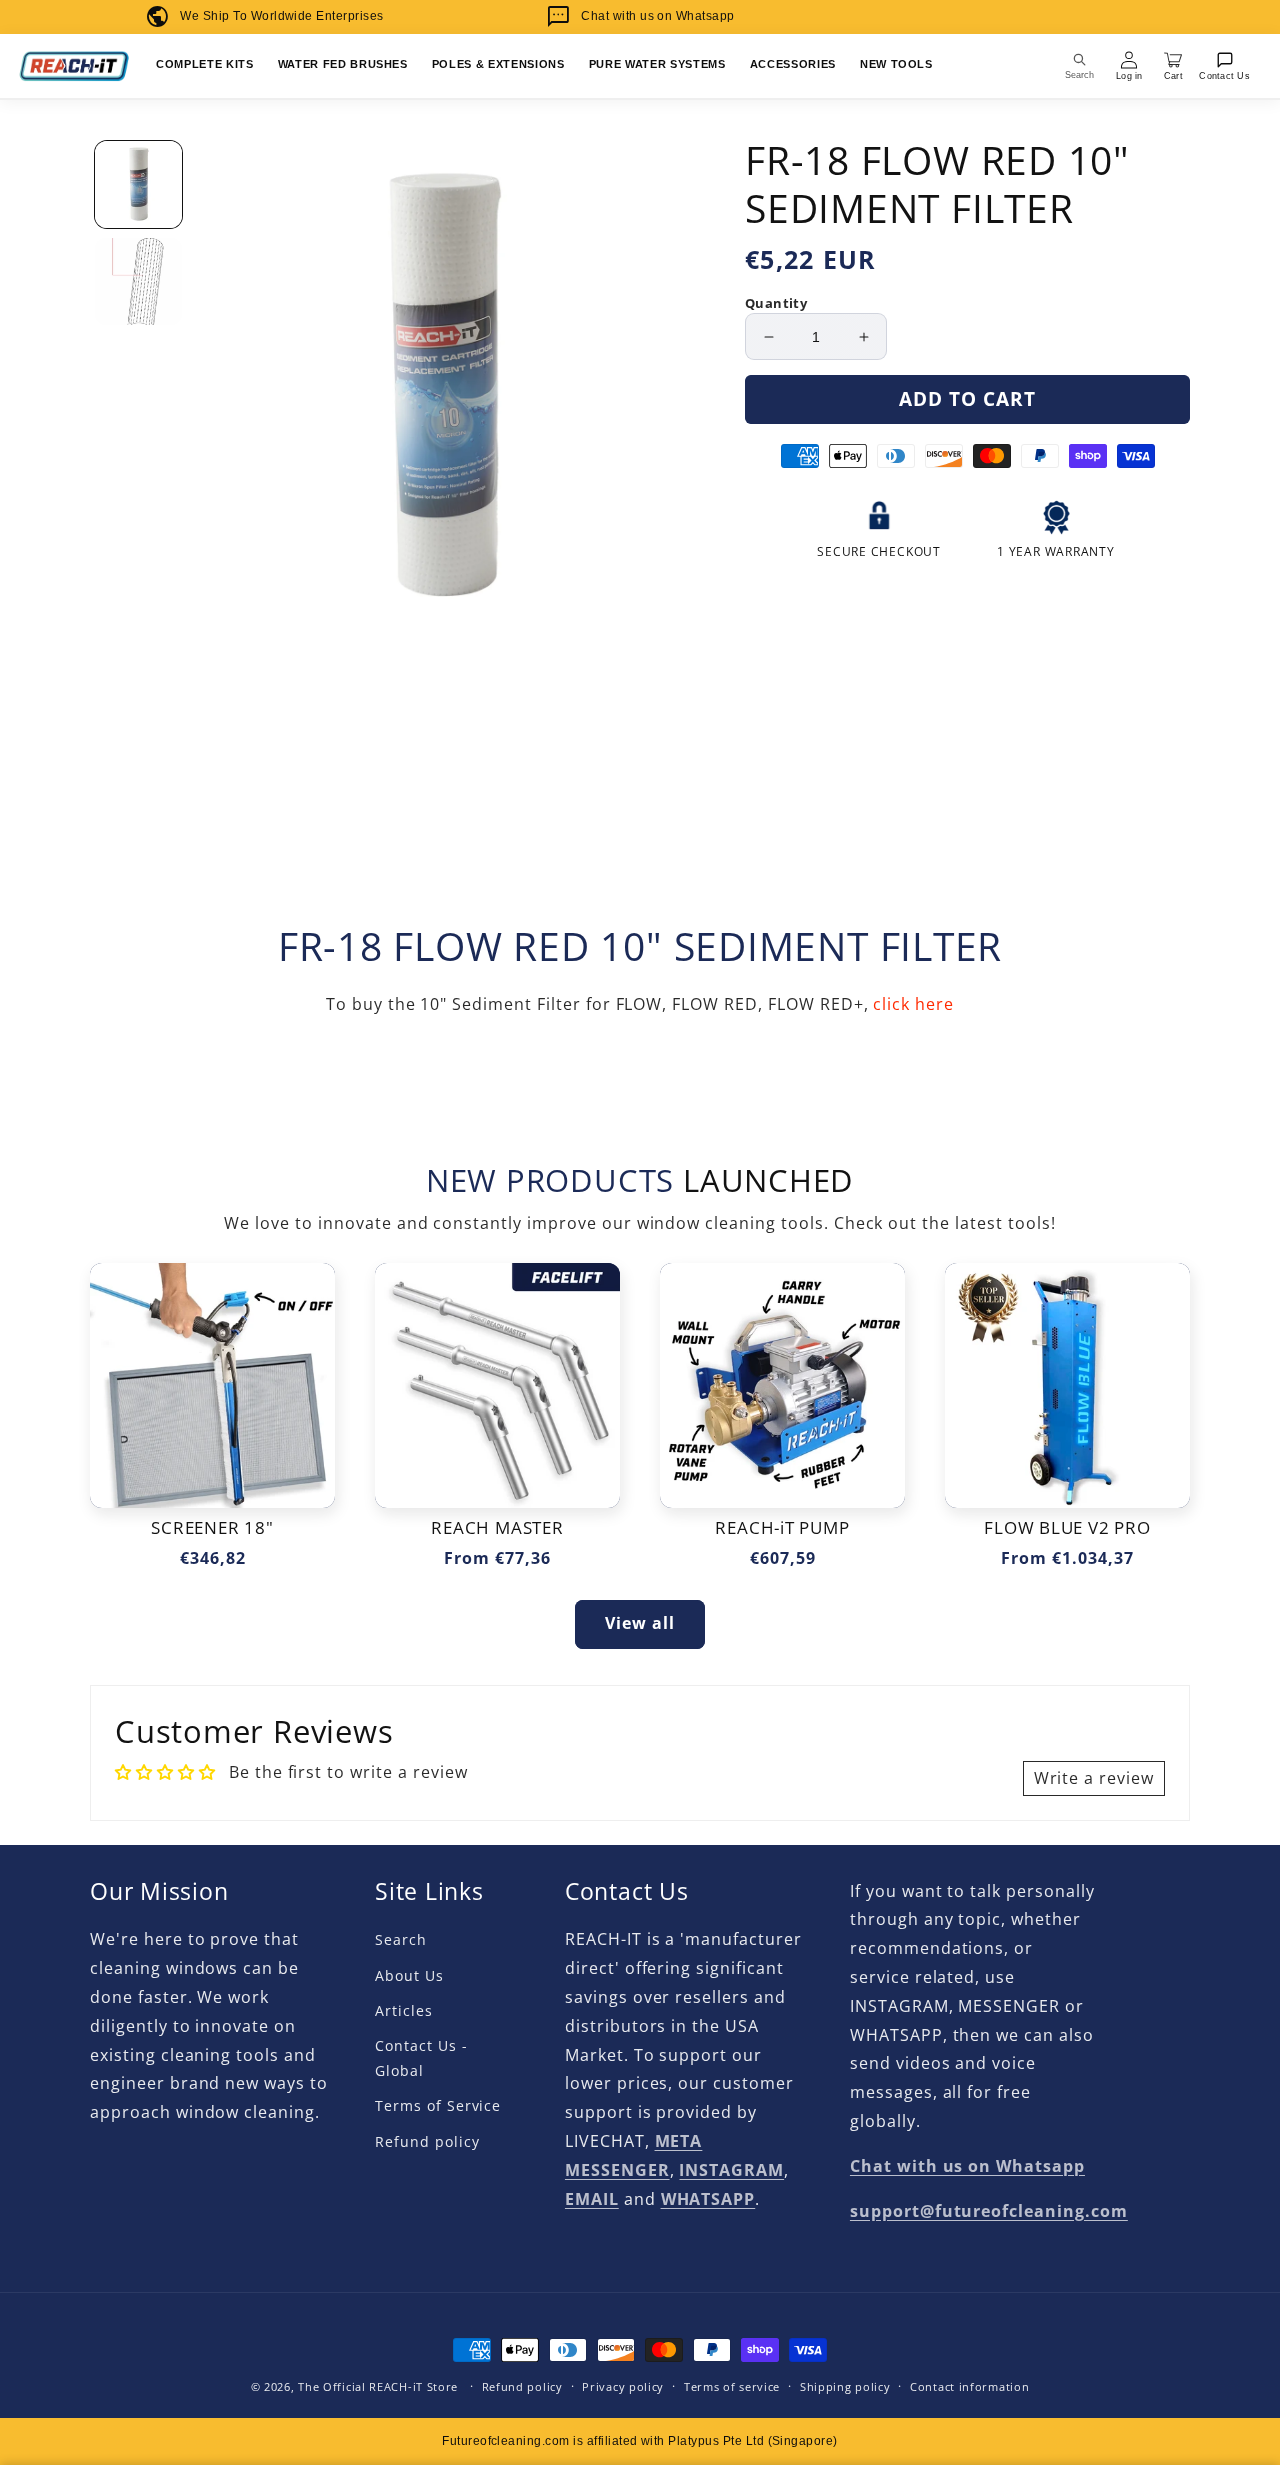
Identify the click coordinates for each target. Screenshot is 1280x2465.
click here (913, 1004)
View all (640, 1623)
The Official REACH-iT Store (378, 2386)
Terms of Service (438, 2105)
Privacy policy (623, 2386)
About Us (409, 1975)
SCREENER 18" (212, 1528)
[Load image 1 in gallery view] (138, 184)
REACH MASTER (497, 1528)
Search (401, 1939)
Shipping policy (845, 2386)
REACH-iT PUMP (782, 1528)
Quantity (776, 303)
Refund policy (427, 2141)
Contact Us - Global (421, 2058)
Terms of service (732, 2386)
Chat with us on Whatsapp (658, 16)
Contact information (969, 2386)
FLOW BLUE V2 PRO (1067, 1528)
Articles (404, 2010)
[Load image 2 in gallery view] (138, 281)
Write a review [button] (1094, 1778)
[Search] (1079, 66)
